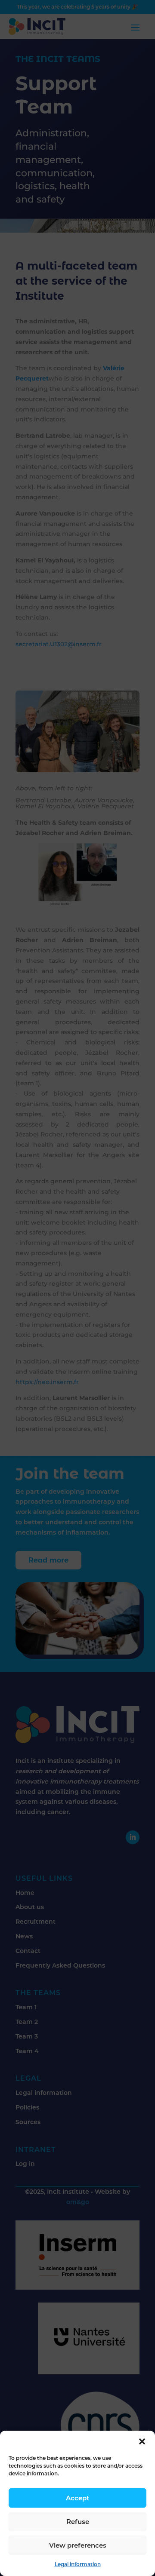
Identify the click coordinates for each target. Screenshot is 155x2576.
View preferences (78, 2545)
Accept (77, 2498)
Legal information (78, 2564)
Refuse (78, 2522)
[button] (142, 2441)
